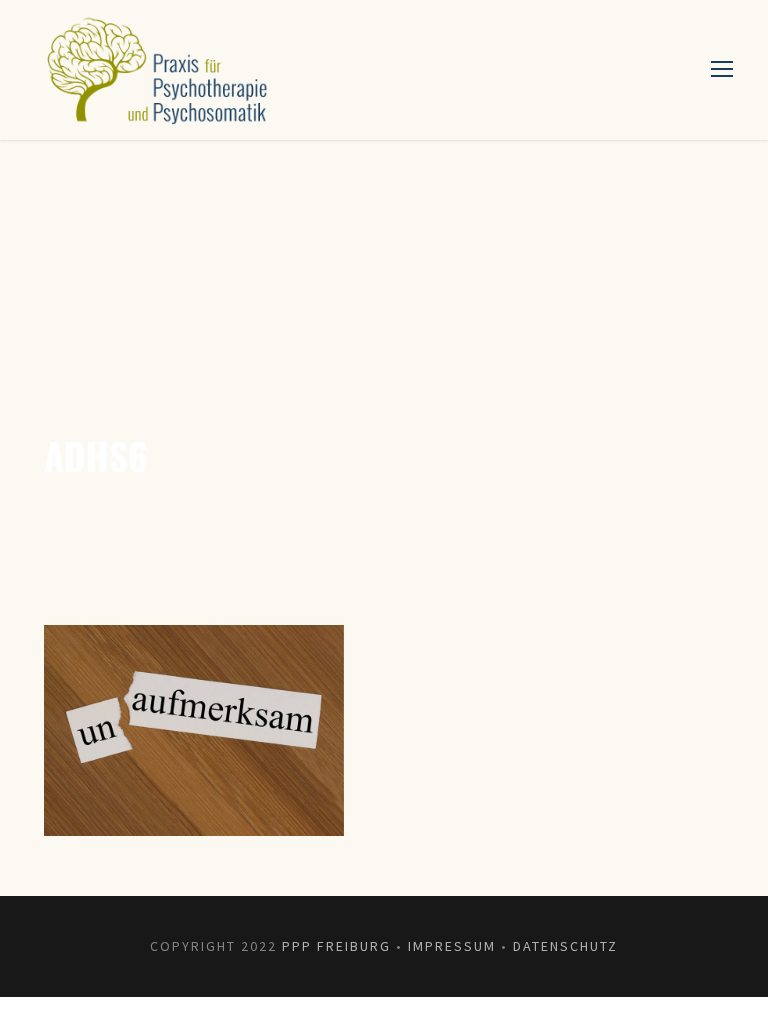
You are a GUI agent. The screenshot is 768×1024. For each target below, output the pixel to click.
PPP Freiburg (336, 946)
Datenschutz (565, 946)
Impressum (452, 946)
